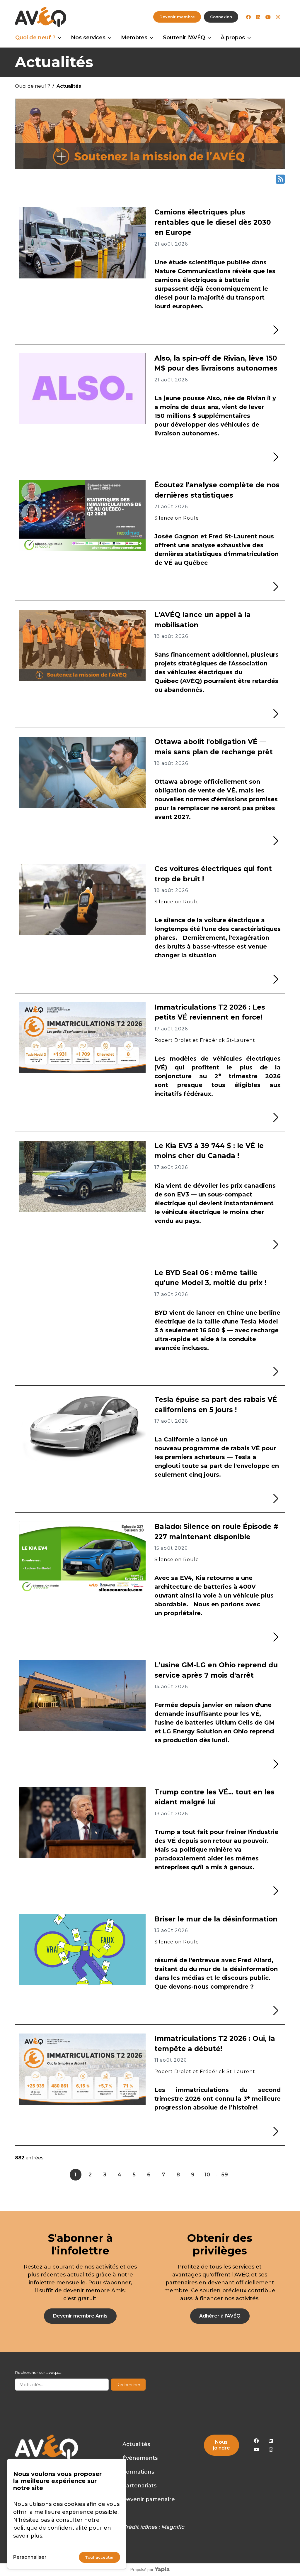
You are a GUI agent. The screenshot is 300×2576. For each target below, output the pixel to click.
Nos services (88, 38)
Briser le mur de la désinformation (216, 1919)
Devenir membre (177, 17)
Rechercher (128, 2385)
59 (225, 2175)
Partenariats (139, 2486)
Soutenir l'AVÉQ (184, 38)
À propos (233, 38)
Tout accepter (99, 2557)
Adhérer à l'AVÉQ (220, 2316)
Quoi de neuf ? (35, 38)
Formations (138, 2472)
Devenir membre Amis (80, 2316)
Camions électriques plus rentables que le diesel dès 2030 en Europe (213, 222)
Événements (140, 2458)
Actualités (136, 2444)
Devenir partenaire (149, 2499)
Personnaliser (30, 2557)
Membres (134, 38)
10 (207, 2175)
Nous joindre (221, 2445)
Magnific (173, 2527)
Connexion (221, 17)
